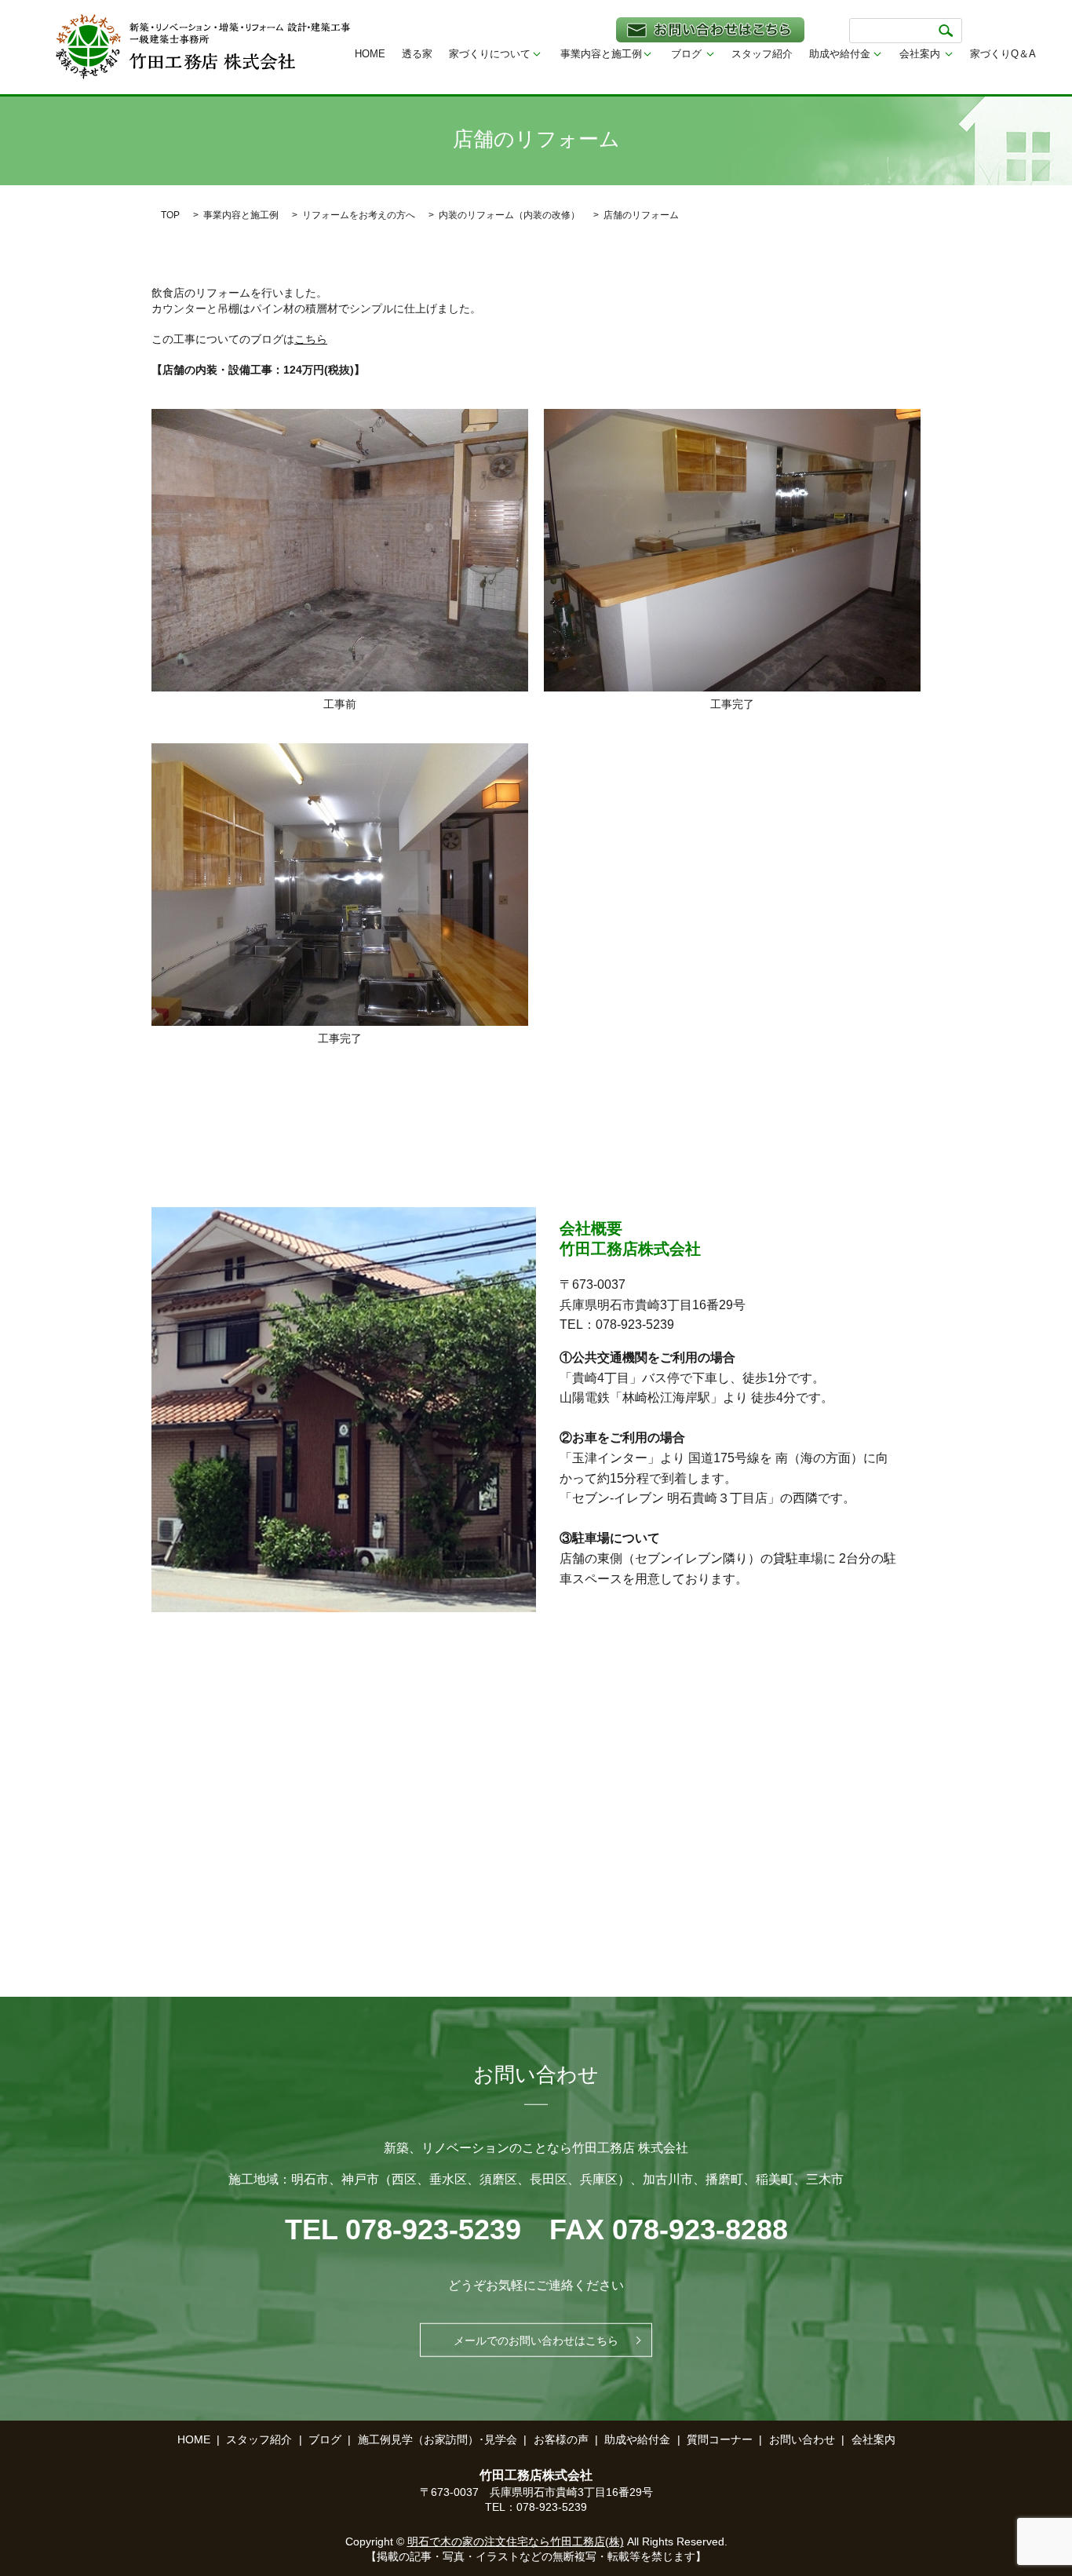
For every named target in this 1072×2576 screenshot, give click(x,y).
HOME (370, 54)
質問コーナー (720, 2439)
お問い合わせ (802, 2439)
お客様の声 (561, 2439)
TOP (170, 215)
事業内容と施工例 (601, 54)
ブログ (686, 54)
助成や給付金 (840, 54)
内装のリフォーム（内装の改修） (509, 215)
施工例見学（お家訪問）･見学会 (438, 2439)
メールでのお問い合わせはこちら (536, 2340)
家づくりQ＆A (1003, 54)
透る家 (417, 54)
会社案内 (920, 54)
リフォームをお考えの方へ (359, 215)
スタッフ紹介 (762, 54)
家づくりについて (490, 54)
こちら (311, 339)
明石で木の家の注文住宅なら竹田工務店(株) (516, 2541)
